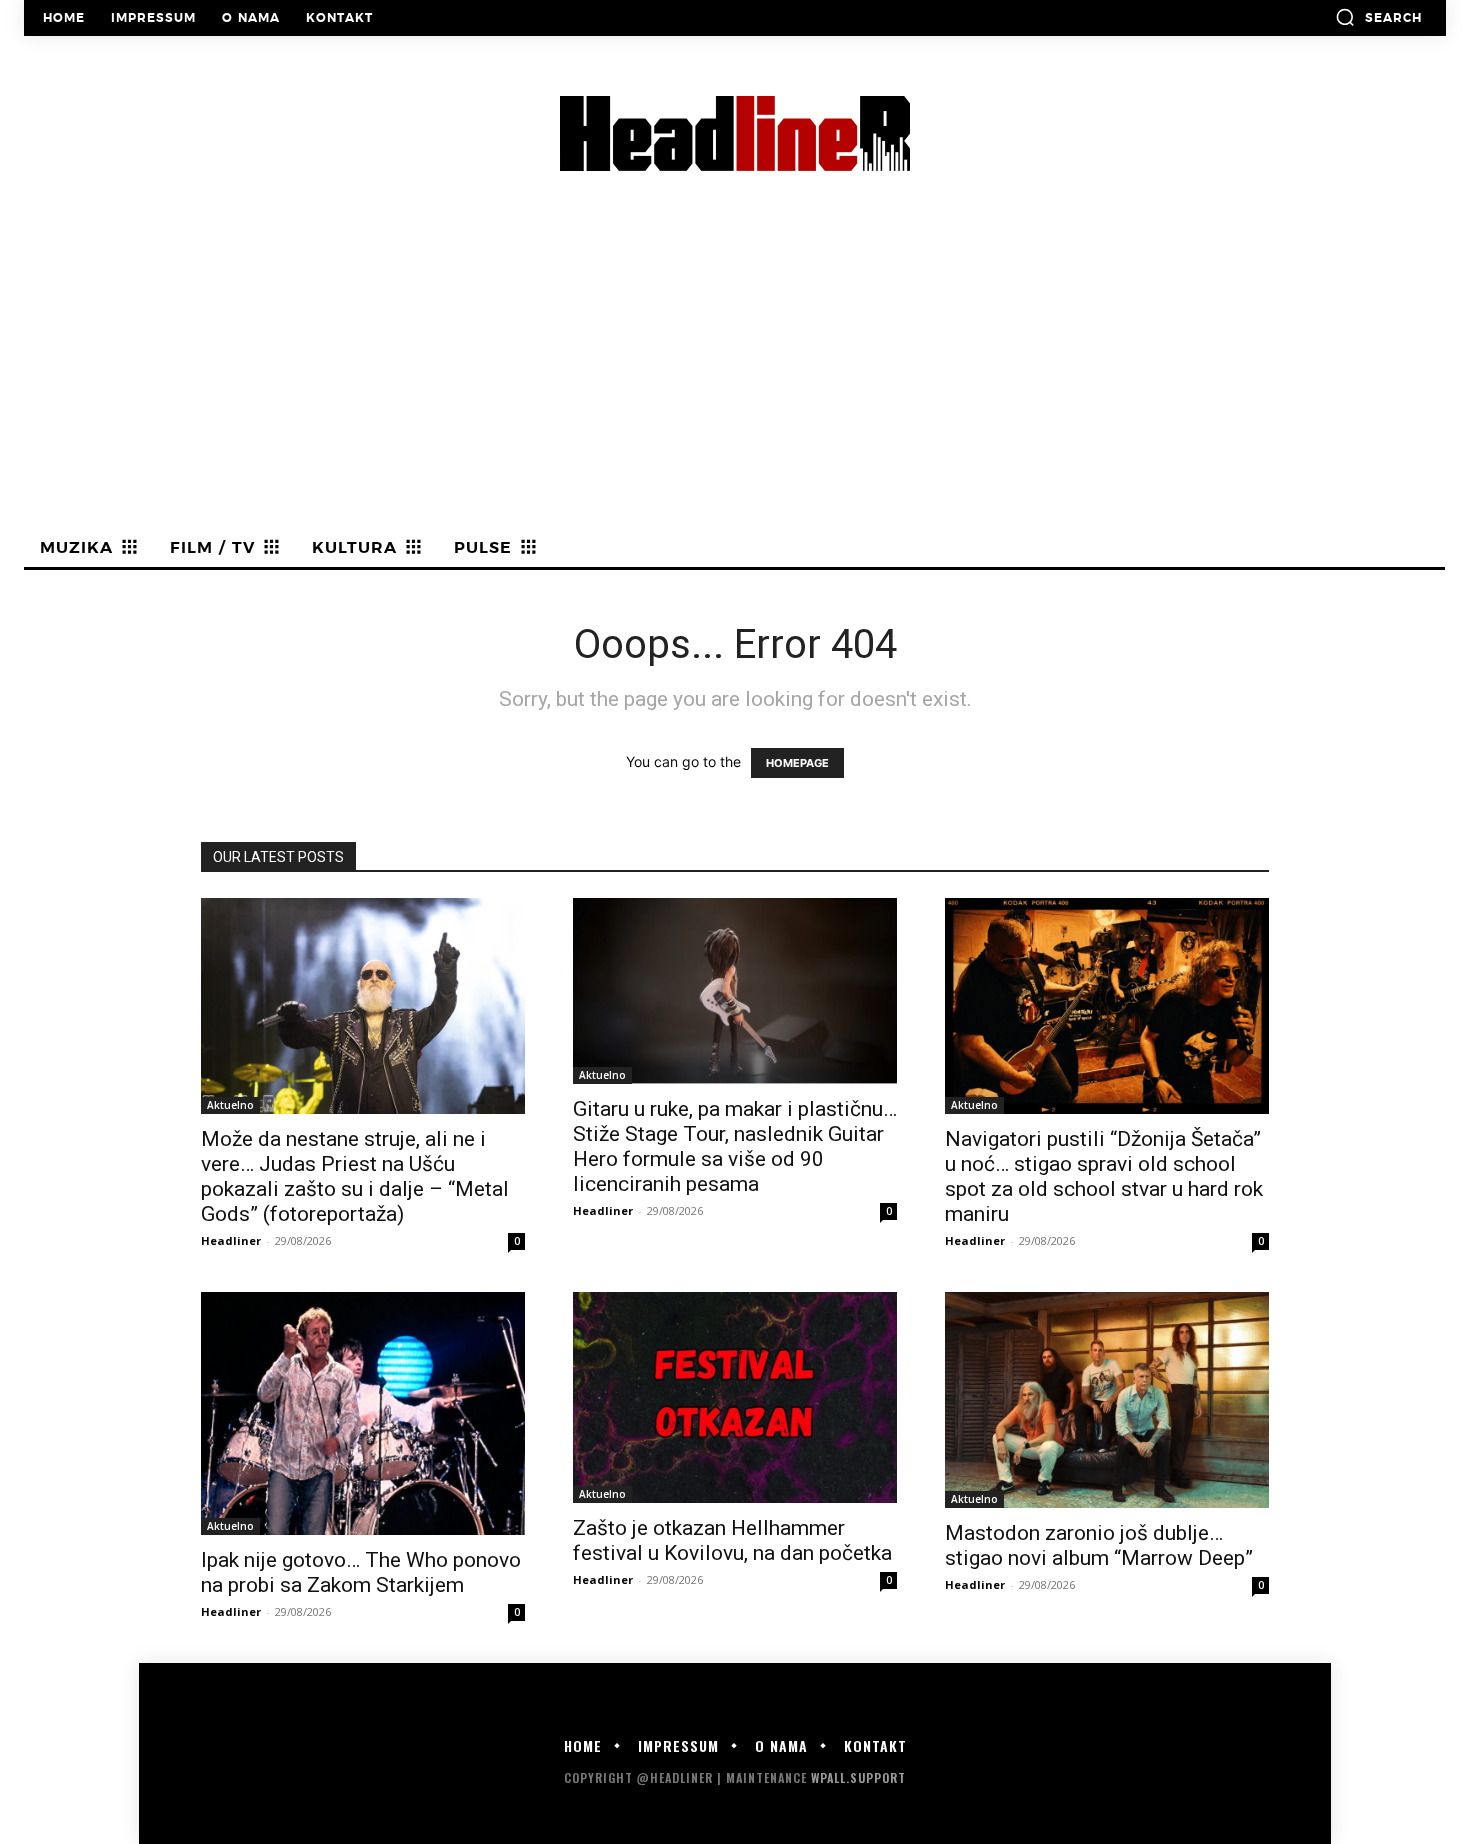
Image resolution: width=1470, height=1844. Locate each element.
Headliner (231, 1240)
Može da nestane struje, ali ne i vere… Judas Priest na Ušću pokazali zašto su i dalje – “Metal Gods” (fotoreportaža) (355, 1176)
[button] (1378, 17)
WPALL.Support (858, 1777)
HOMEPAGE (797, 763)
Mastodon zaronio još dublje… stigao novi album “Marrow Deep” (1099, 1545)
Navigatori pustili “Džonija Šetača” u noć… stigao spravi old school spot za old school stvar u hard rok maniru (1104, 1176)
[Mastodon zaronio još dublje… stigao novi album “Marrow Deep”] (1107, 1400)
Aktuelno (230, 1105)
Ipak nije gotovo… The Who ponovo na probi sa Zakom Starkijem (361, 1572)
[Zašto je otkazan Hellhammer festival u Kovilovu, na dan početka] (735, 1397)
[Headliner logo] (735, 133)
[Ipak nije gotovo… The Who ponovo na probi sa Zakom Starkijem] (363, 1413)
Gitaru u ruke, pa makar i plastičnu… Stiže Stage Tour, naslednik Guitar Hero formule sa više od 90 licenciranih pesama (735, 1146)
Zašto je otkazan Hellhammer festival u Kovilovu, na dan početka (732, 1540)
